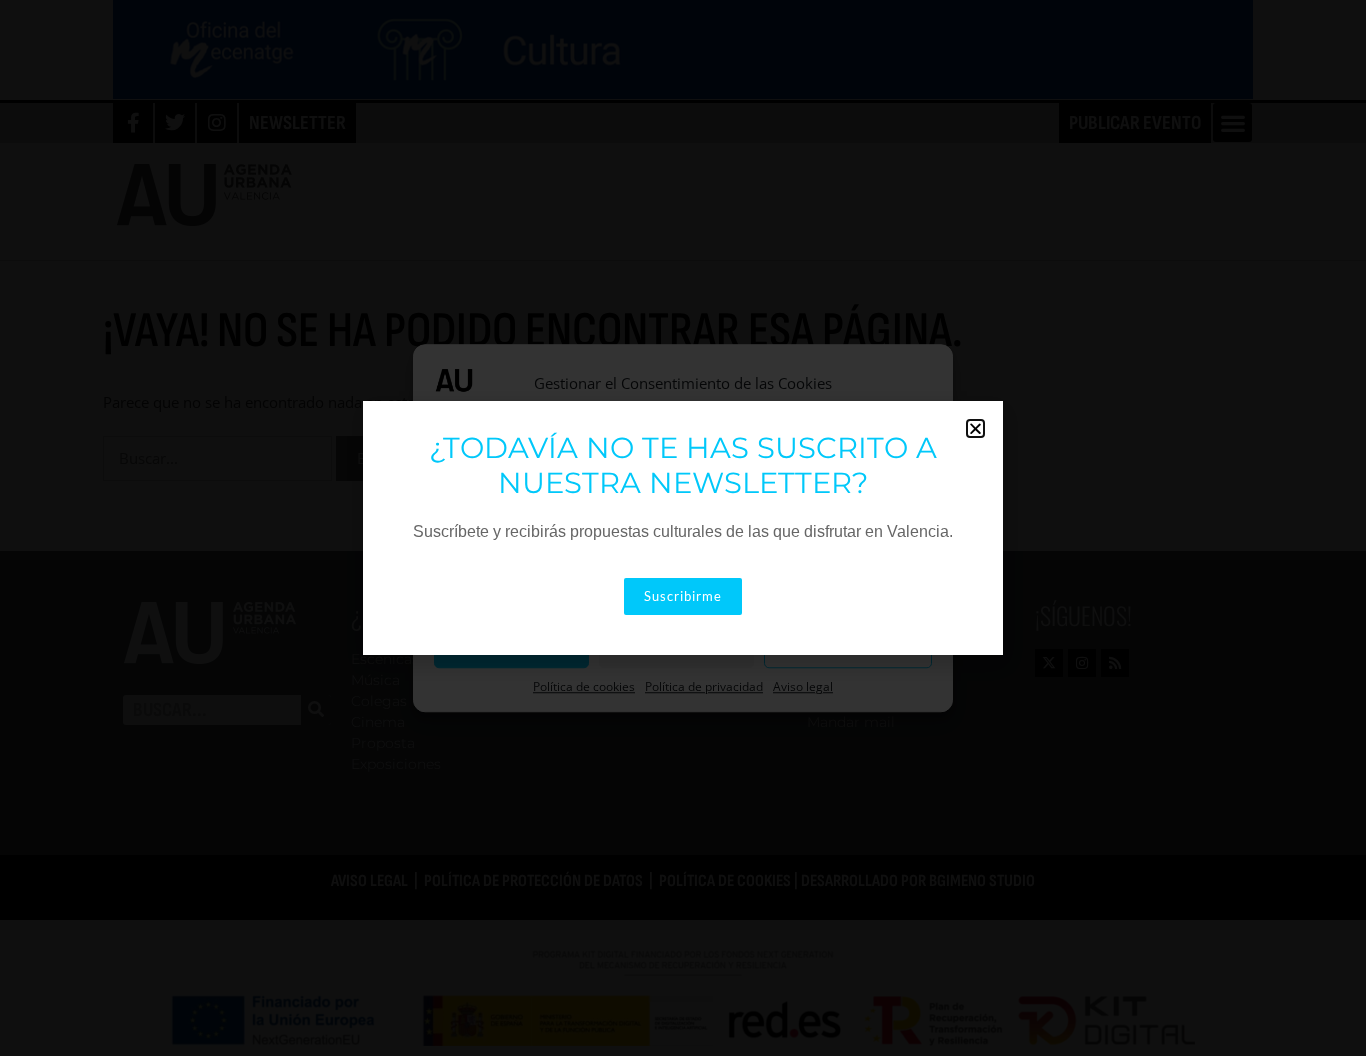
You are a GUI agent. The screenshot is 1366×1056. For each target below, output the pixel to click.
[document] (683, 528)
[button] (975, 428)
